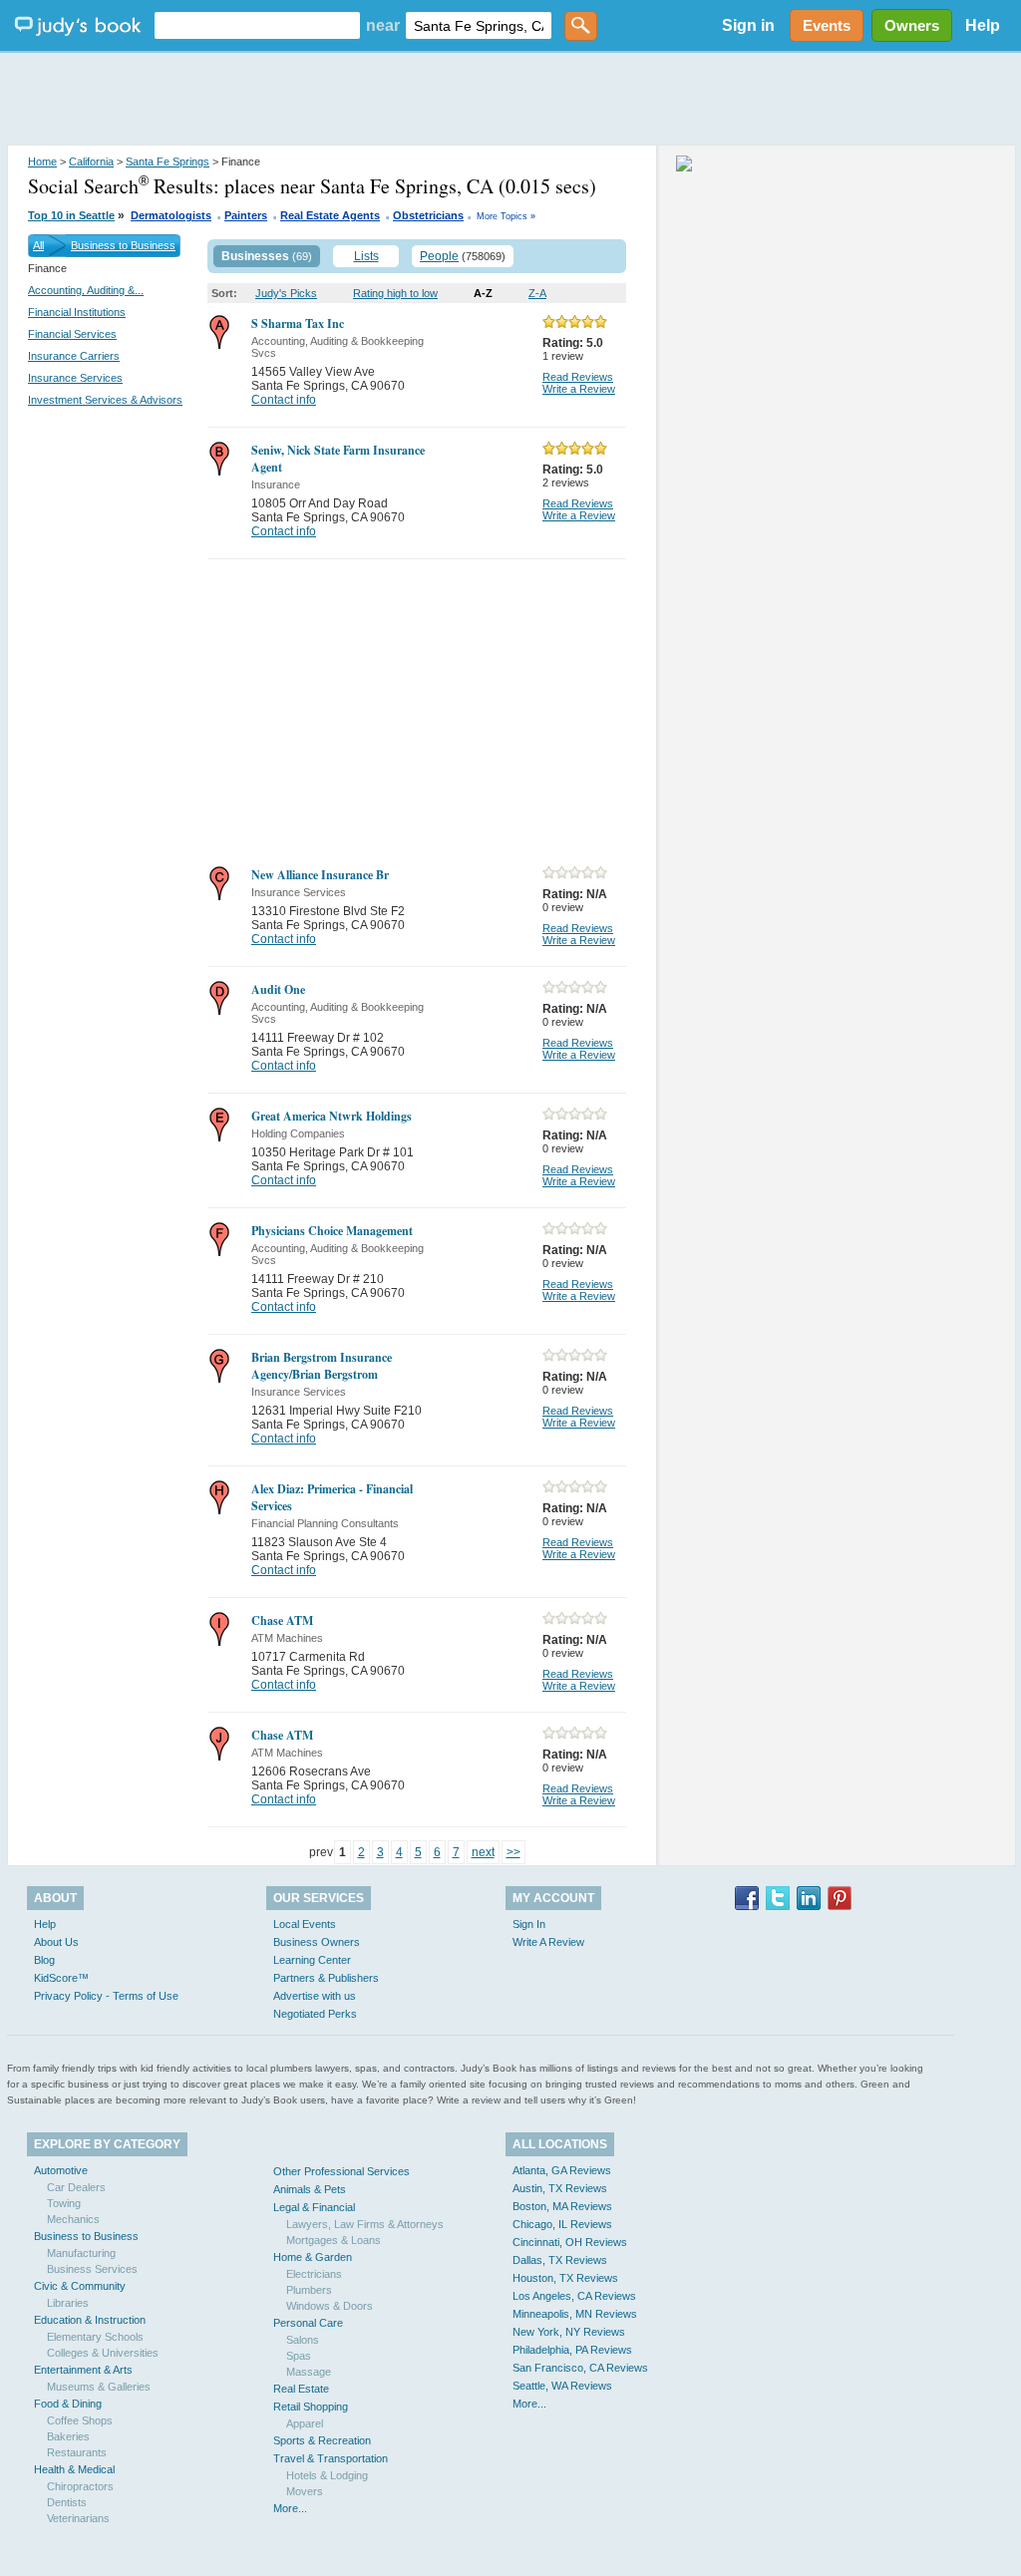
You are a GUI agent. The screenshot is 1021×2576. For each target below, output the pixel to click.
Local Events (305, 1924)
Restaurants (77, 2452)
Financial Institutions (77, 312)
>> (513, 1852)
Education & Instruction (90, 2320)
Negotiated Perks (315, 2014)
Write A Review (548, 1942)
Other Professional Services (341, 2171)
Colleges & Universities (103, 2353)
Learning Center (312, 1960)
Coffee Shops (80, 2420)
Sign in (748, 25)
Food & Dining (68, 2404)
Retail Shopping (311, 2407)
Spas (299, 2356)
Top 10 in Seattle (71, 215)
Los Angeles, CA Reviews (574, 2296)
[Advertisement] (510, 100)
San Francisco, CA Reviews (580, 2368)
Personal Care (308, 2323)
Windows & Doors (330, 2306)
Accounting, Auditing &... (86, 290)
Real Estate (301, 2389)
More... (290, 2508)
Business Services (92, 2269)
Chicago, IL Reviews (562, 2224)
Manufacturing (81, 2253)
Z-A (537, 293)
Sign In (529, 1924)
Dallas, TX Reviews (560, 2260)
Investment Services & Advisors (105, 400)
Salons (303, 2340)
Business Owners (317, 1942)
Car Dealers (76, 2187)
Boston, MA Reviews (562, 2206)
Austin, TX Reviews (560, 2188)
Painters (246, 215)
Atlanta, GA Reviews (562, 2170)
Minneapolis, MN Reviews (575, 2314)
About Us (56, 1942)
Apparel (305, 2423)
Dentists (67, 2502)
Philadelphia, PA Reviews (572, 2350)
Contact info (284, 400)
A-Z (483, 293)
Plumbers (309, 2290)
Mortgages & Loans (334, 2240)
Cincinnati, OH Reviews (570, 2242)
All (38, 245)
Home (42, 161)
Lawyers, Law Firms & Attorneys (365, 2224)
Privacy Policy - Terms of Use (106, 1996)
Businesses (255, 256)
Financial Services (72, 334)
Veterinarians (78, 2518)
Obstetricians (428, 215)
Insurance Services (75, 378)
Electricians (314, 2274)
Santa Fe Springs (168, 161)
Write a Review (579, 389)
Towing (64, 2203)
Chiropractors (80, 2486)
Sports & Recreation (322, 2440)
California (91, 161)
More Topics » (506, 216)
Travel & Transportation (331, 2458)
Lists (366, 256)
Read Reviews (578, 377)
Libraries (68, 2303)
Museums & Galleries (99, 2387)
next (483, 1852)
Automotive (61, 2170)
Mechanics (73, 2219)
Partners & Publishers (326, 1978)
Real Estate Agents (330, 215)
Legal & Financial (314, 2207)
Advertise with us (315, 1996)
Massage (309, 2372)
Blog (44, 1960)
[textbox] (257, 25)
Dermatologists (171, 215)
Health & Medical (74, 2469)
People (439, 256)
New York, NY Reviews (569, 2332)
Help (983, 25)
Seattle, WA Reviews (562, 2386)
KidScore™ (61, 1978)
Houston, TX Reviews (565, 2278)
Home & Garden (313, 2257)
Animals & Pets (310, 2189)
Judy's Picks (286, 293)
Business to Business (123, 245)
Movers (305, 2491)
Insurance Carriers (74, 356)
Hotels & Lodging (327, 2475)
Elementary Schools (95, 2337)
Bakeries (68, 2436)
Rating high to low (395, 293)
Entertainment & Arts (83, 2370)
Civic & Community (80, 2286)
